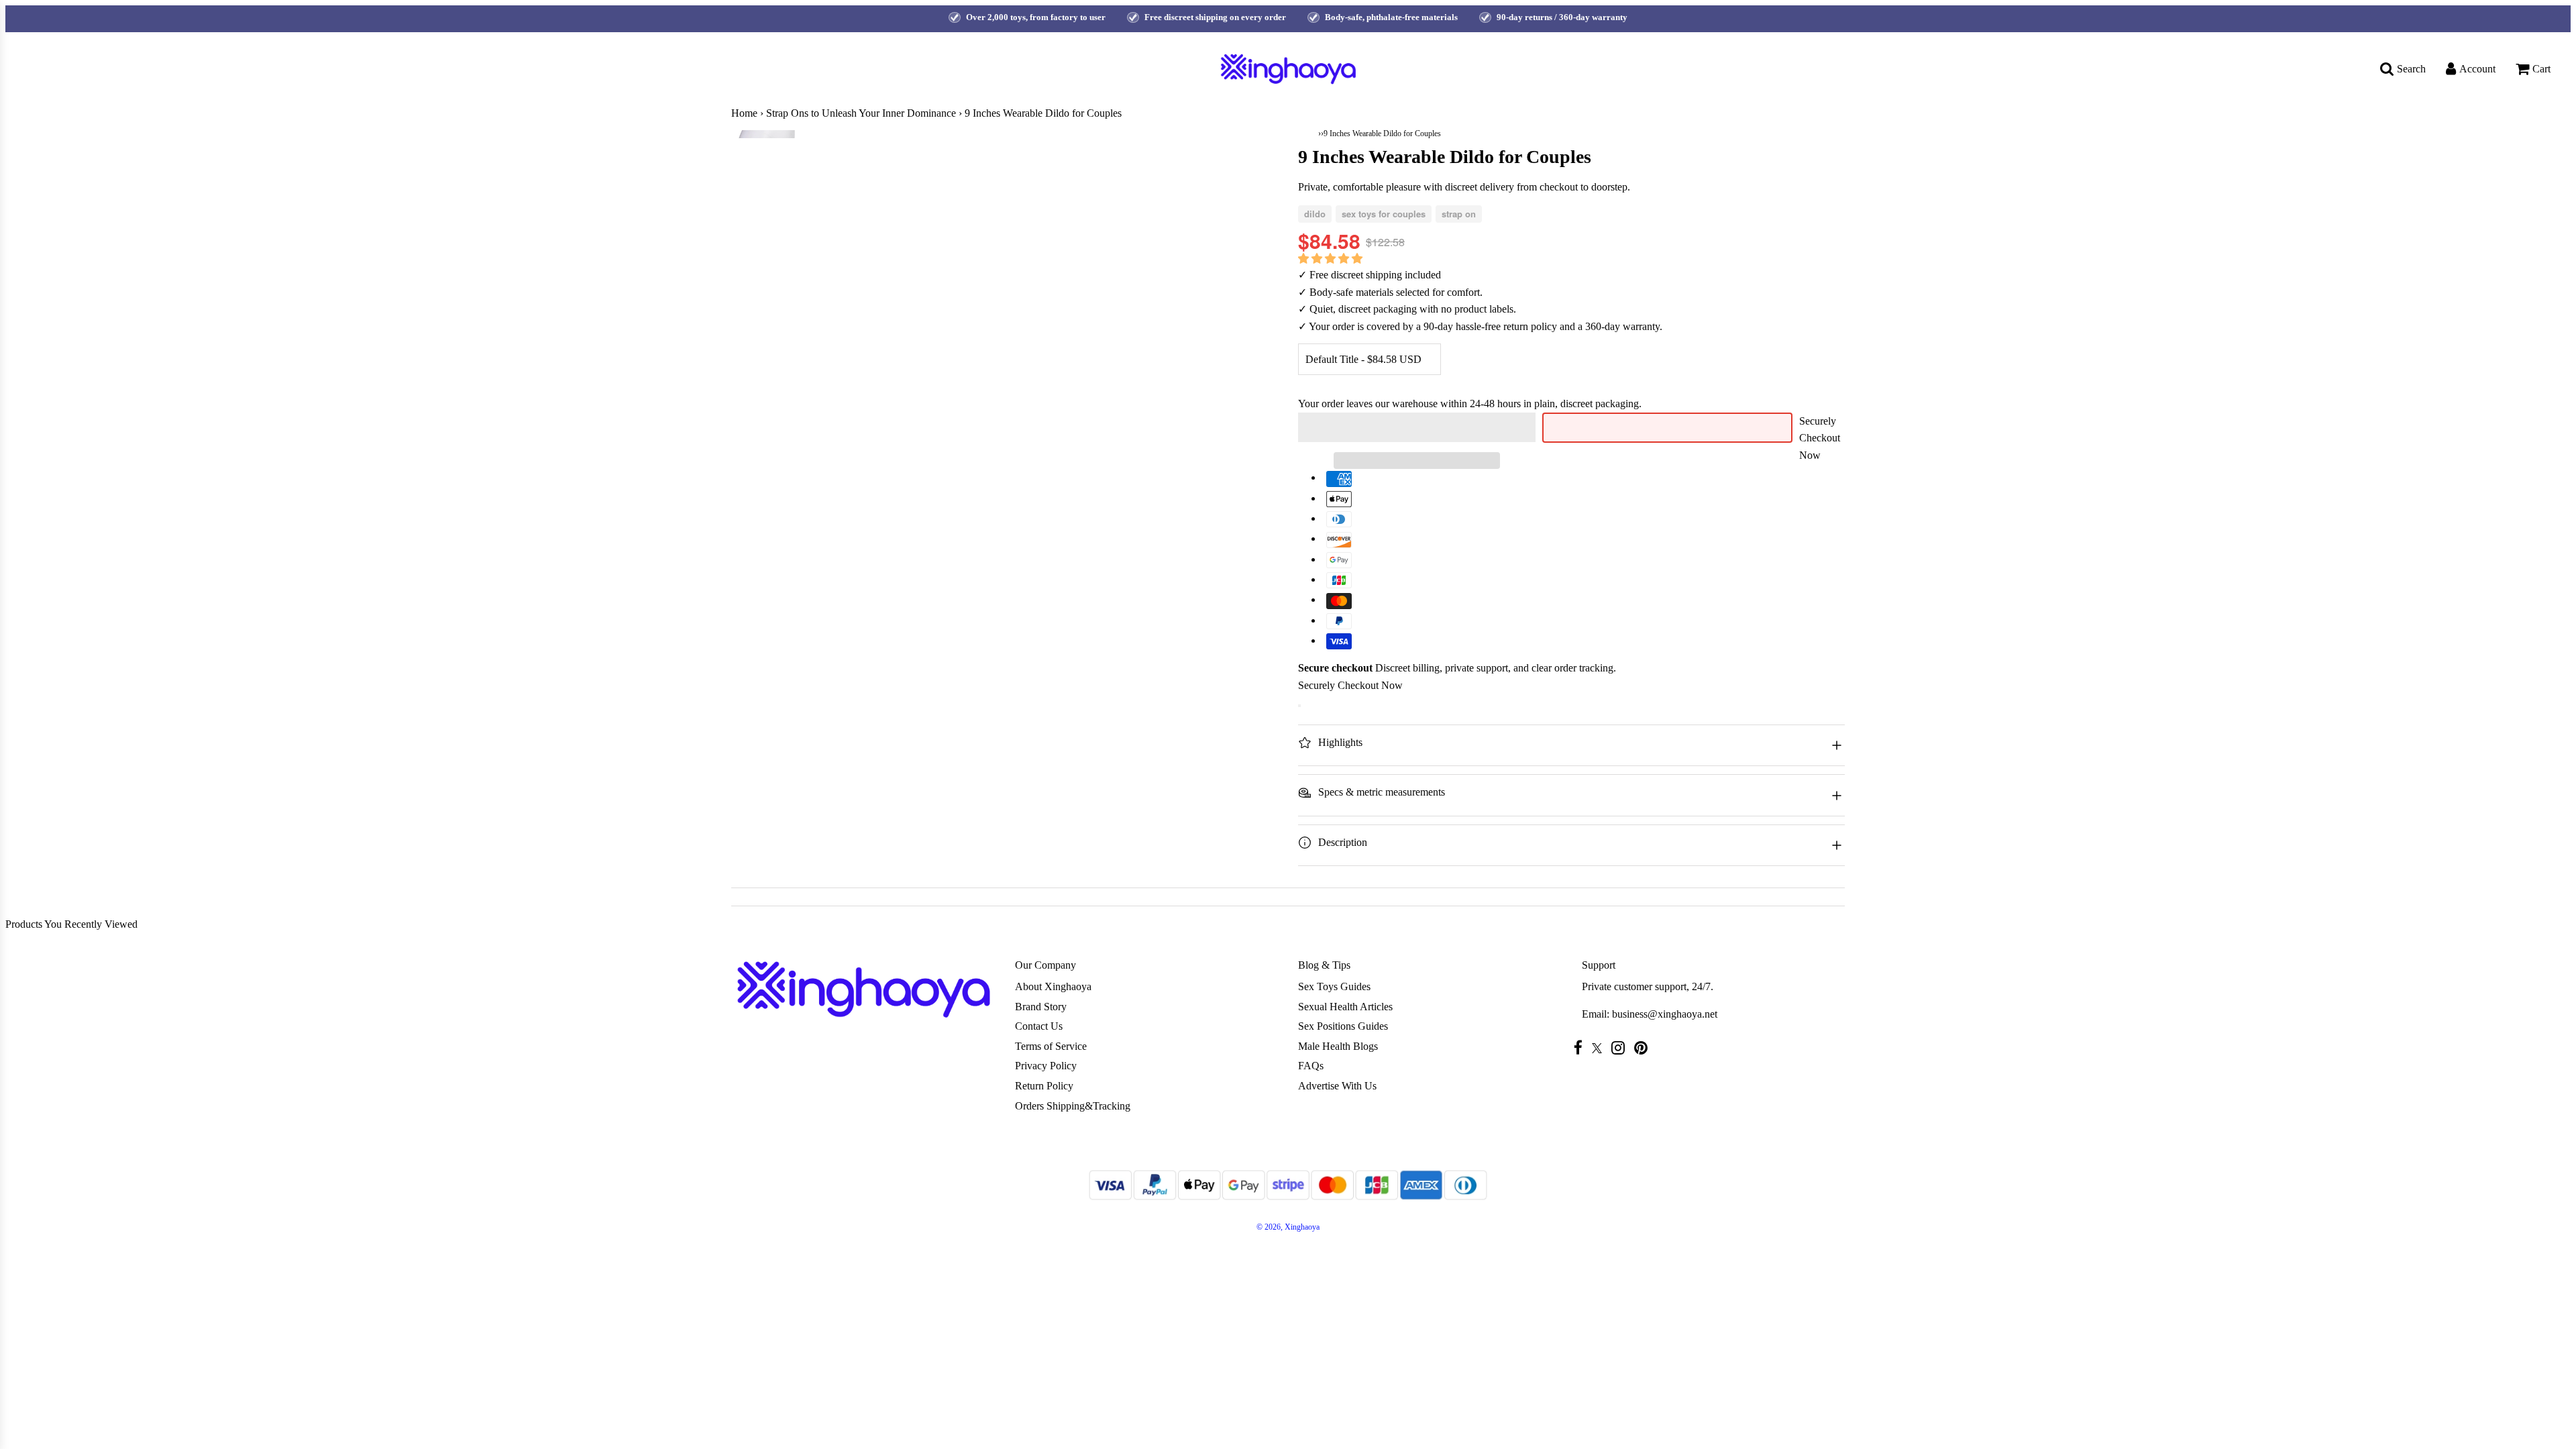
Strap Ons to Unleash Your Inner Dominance (861, 113)
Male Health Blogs (1338, 1046)
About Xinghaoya (1053, 986)
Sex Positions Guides (1343, 1026)
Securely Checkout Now (1820, 438)
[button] (1332, 259)
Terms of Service (1051, 1046)
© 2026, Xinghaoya (1288, 1227)
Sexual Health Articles (1345, 1007)
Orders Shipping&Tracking (1073, 1106)
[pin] (1644, 1048)
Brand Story (1041, 1007)
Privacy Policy (1046, 1066)
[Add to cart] (1299, 706)
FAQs (1311, 1066)
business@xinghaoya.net (1665, 1014)
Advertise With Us (1337, 1086)
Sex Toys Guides (1334, 986)
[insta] (1621, 1048)
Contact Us (1039, 1026)
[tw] (1600, 1048)
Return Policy (1044, 1086)
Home (744, 113)
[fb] (1581, 1048)
